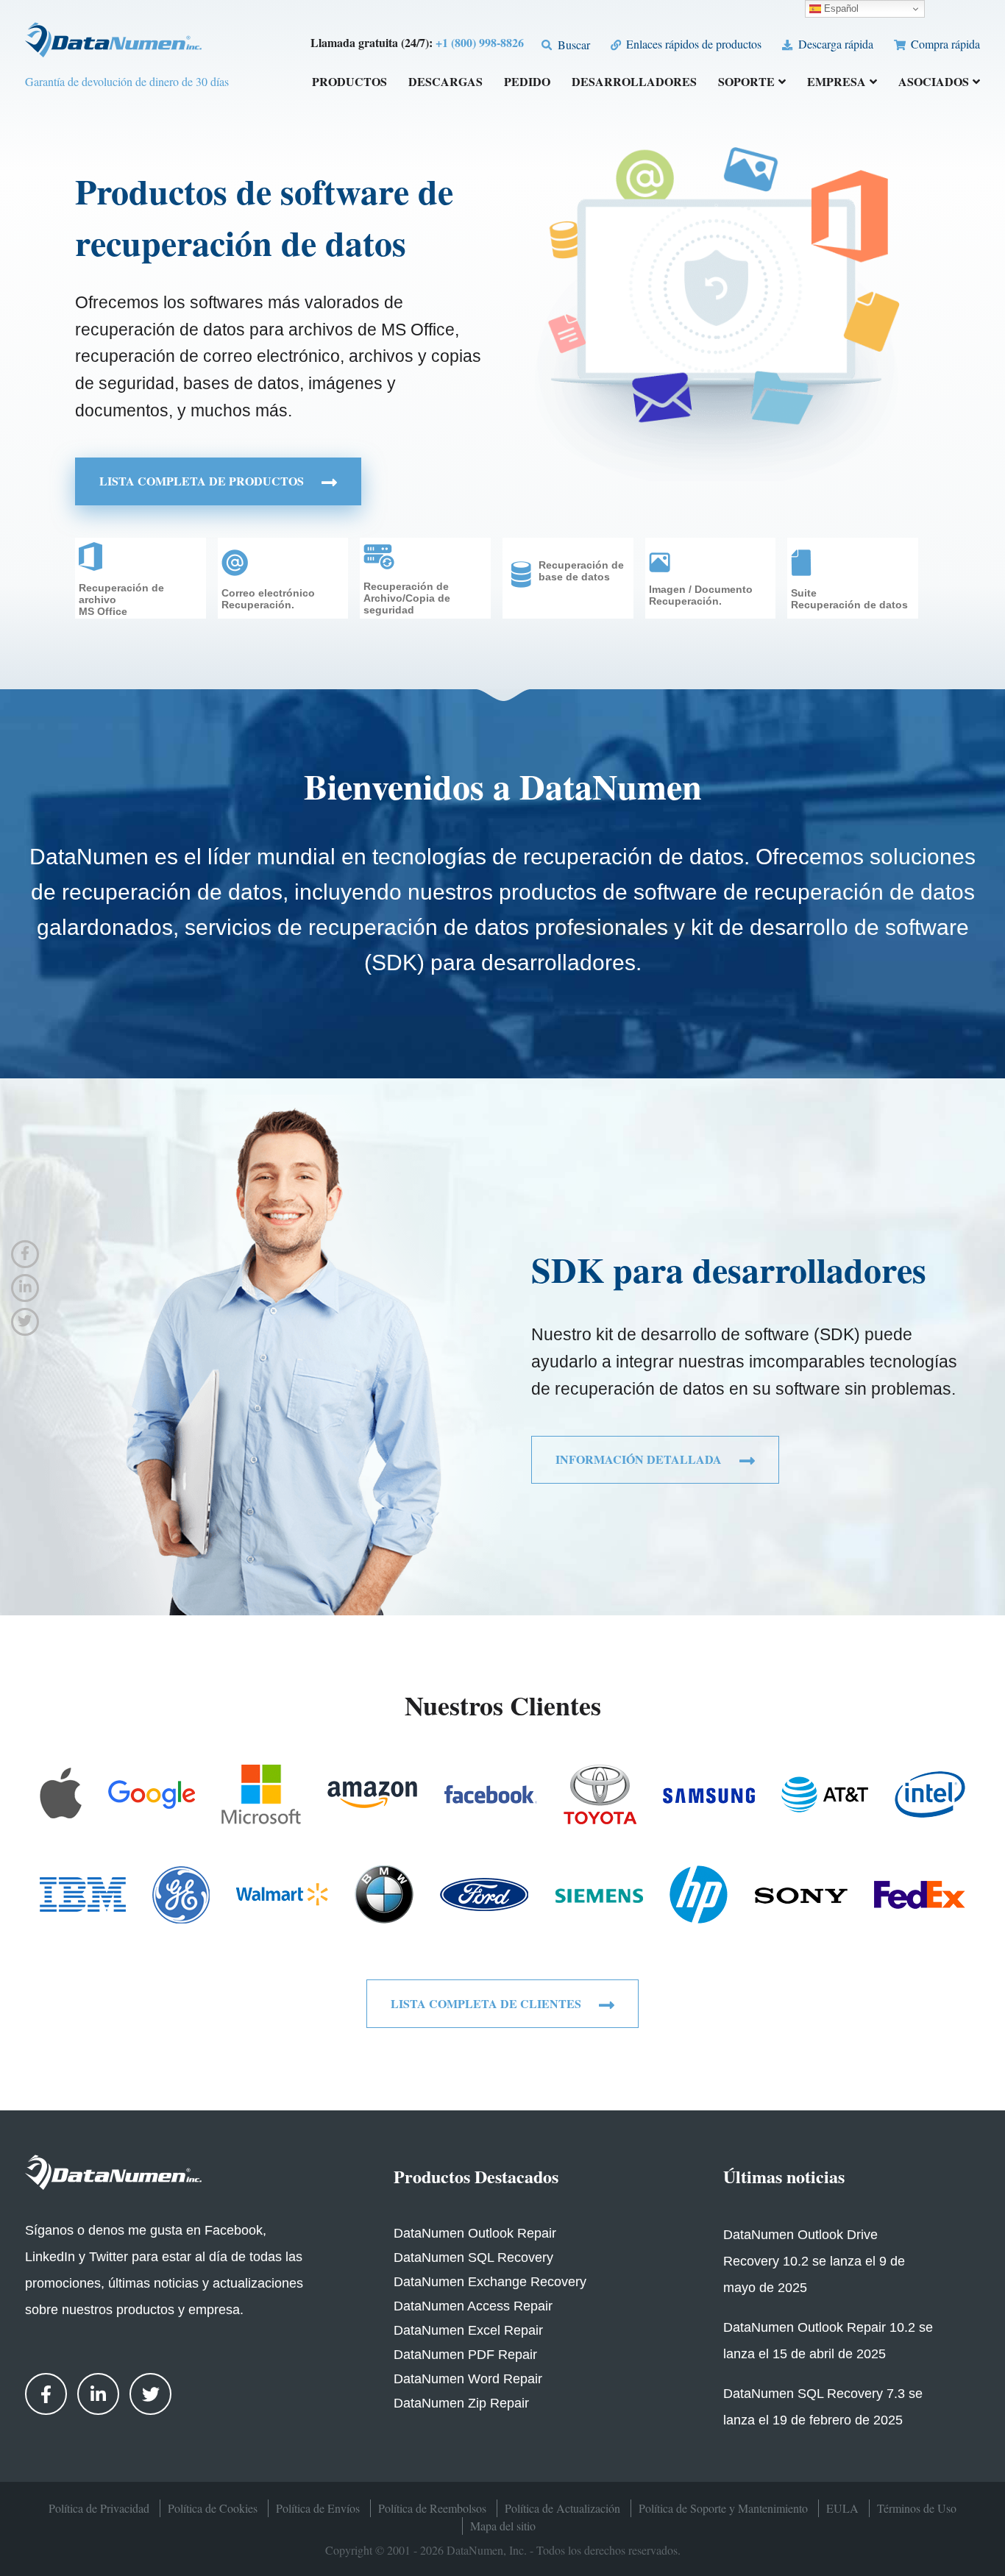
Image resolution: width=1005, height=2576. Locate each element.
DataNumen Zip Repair (461, 2403)
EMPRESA (837, 83)
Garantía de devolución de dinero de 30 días (127, 81)
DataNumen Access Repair (473, 2306)
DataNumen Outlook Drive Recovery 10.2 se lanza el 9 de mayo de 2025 (814, 2261)
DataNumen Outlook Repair (475, 2233)
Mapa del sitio (503, 2526)
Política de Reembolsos (432, 2508)
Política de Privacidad (99, 2508)
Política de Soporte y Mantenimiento (723, 2508)
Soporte (746, 83)
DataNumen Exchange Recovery (490, 2282)
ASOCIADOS (934, 83)
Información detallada (640, 1459)
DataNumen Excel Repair (468, 2330)
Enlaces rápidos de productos (692, 44)
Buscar (572, 45)
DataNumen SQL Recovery (473, 2257)
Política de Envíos (318, 2508)
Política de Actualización (562, 2508)
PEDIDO (527, 83)
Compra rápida (944, 44)
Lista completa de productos (203, 481)
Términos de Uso (917, 2508)
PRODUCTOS (349, 83)
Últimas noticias (784, 2176)
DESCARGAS (445, 83)
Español (840, 8)
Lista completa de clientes (487, 2003)
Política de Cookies (213, 2508)
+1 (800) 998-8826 (480, 42)
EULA (842, 2508)
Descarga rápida (834, 44)
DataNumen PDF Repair (465, 2355)
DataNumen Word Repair (468, 2379)
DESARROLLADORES (634, 83)
